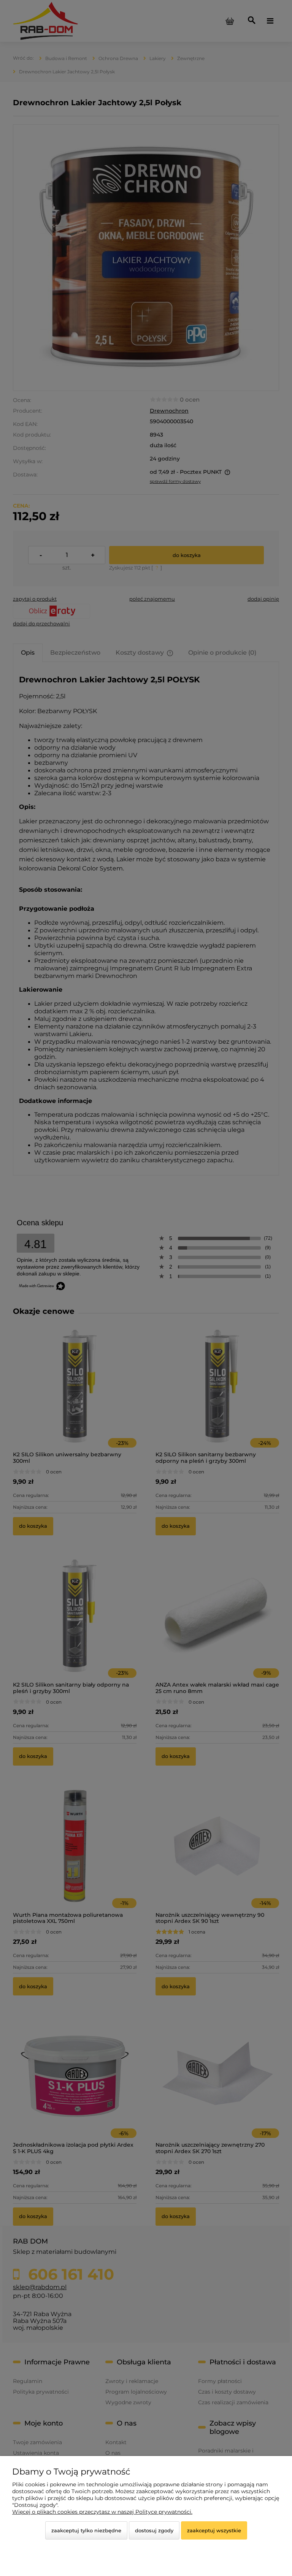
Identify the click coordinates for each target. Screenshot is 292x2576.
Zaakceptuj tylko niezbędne (86, 2530)
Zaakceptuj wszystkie (214, 2530)
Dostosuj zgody (154, 2530)
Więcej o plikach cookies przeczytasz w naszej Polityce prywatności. (102, 2512)
